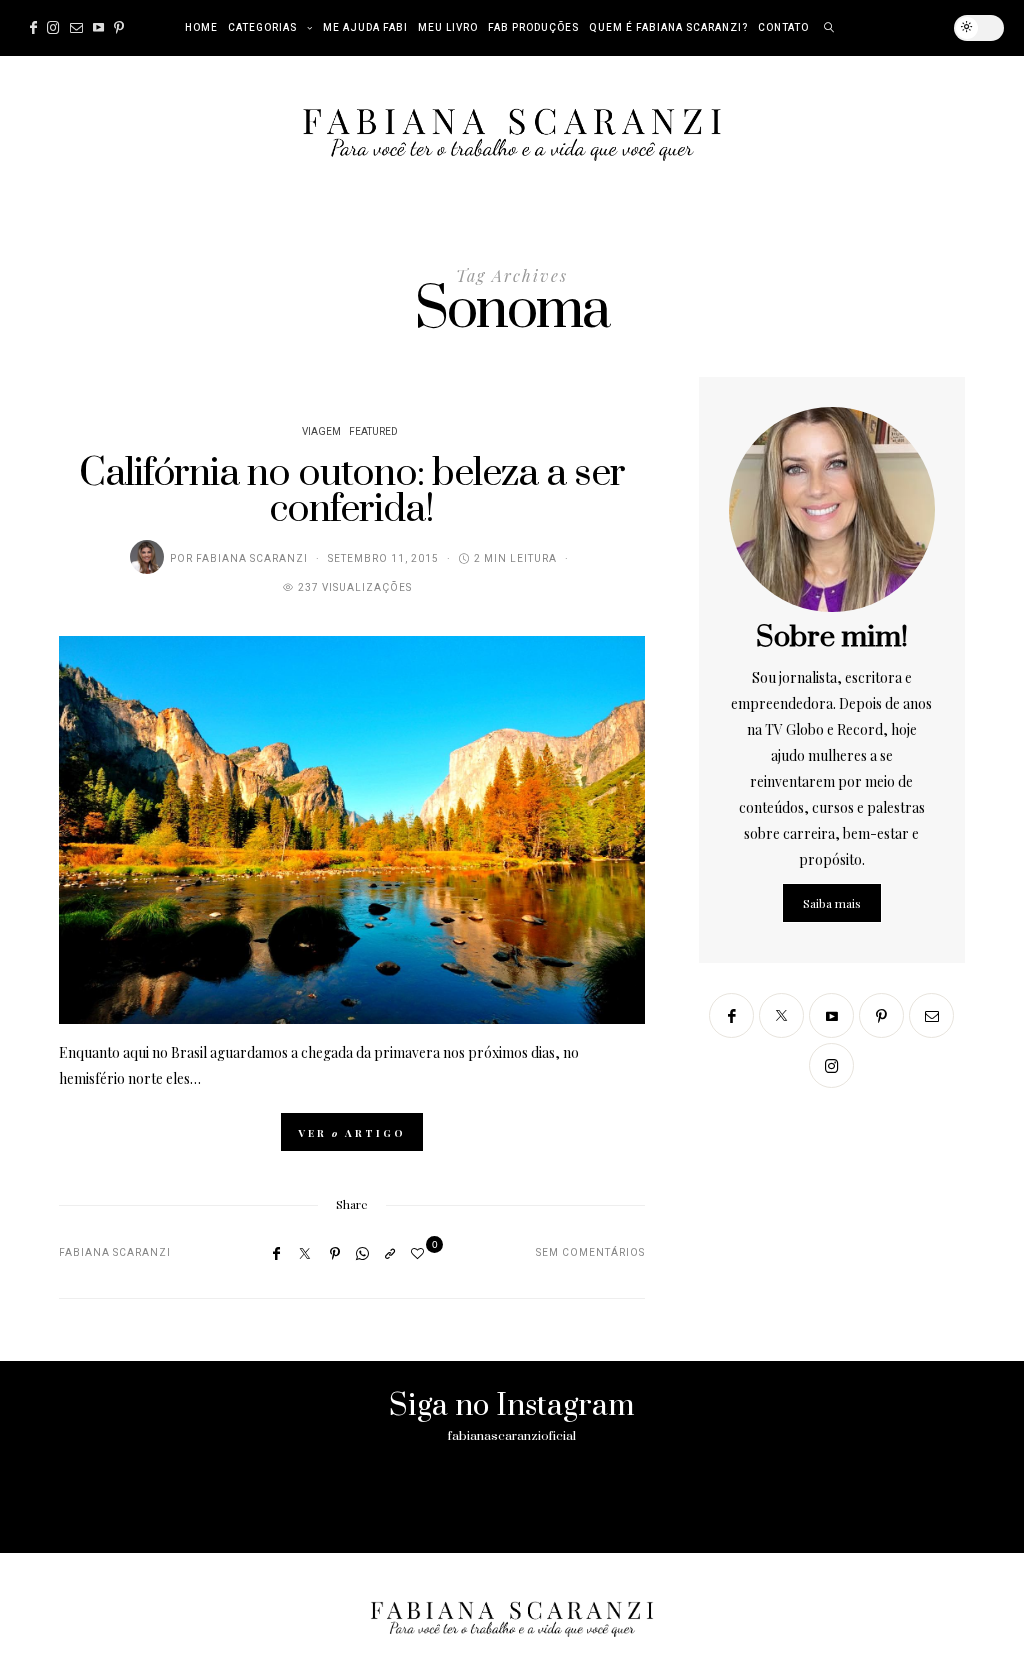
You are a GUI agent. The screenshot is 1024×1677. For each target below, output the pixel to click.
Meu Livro (448, 28)
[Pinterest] (119, 28)
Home (201, 28)
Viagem (321, 432)
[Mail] (76, 28)
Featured (373, 432)
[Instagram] (53, 28)
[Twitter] (305, 1253)
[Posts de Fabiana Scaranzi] (147, 557)
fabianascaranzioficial (512, 1436)
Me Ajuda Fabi (365, 28)
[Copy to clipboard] (390, 1253)
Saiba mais (832, 903)
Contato (783, 28)
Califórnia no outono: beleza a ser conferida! (352, 491)
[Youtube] (98, 28)
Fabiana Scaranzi (252, 559)
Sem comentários (590, 1253)
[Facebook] (33, 28)
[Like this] (420, 1252)
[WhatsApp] (362, 1253)
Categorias (262, 28)
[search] (829, 28)
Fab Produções (533, 28)
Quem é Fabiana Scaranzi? (668, 28)
